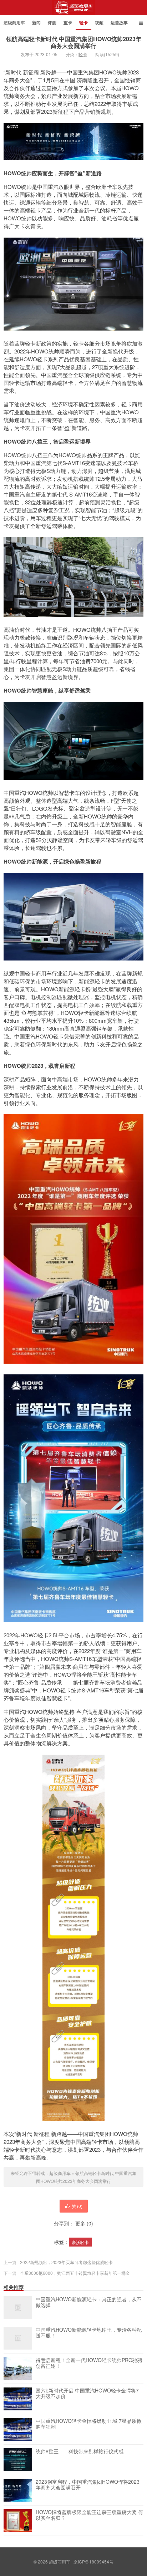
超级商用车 (74, 10)
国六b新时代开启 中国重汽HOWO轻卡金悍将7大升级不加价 (87, 2394)
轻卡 (83, 23)
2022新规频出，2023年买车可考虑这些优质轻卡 (66, 2262)
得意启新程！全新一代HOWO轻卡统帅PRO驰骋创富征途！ (89, 2363)
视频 (99, 23)
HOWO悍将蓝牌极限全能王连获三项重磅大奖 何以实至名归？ (89, 2515)
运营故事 (119, 23)
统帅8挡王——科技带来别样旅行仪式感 (80, 2452)
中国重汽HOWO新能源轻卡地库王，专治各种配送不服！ (89, 2333)
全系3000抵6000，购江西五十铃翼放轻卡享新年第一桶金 (75, 2273)
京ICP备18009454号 (93, 2562)
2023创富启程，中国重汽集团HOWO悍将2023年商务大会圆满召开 (88, 2485)
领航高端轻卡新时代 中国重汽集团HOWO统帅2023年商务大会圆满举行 (74, 42)
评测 (52, 23)
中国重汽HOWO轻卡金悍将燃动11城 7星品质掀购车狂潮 (89, 2424)
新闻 (36, 23)
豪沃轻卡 (80, 2242)
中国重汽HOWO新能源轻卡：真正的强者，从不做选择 (89, 2302)
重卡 (68, 23)
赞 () (77, 2206)
